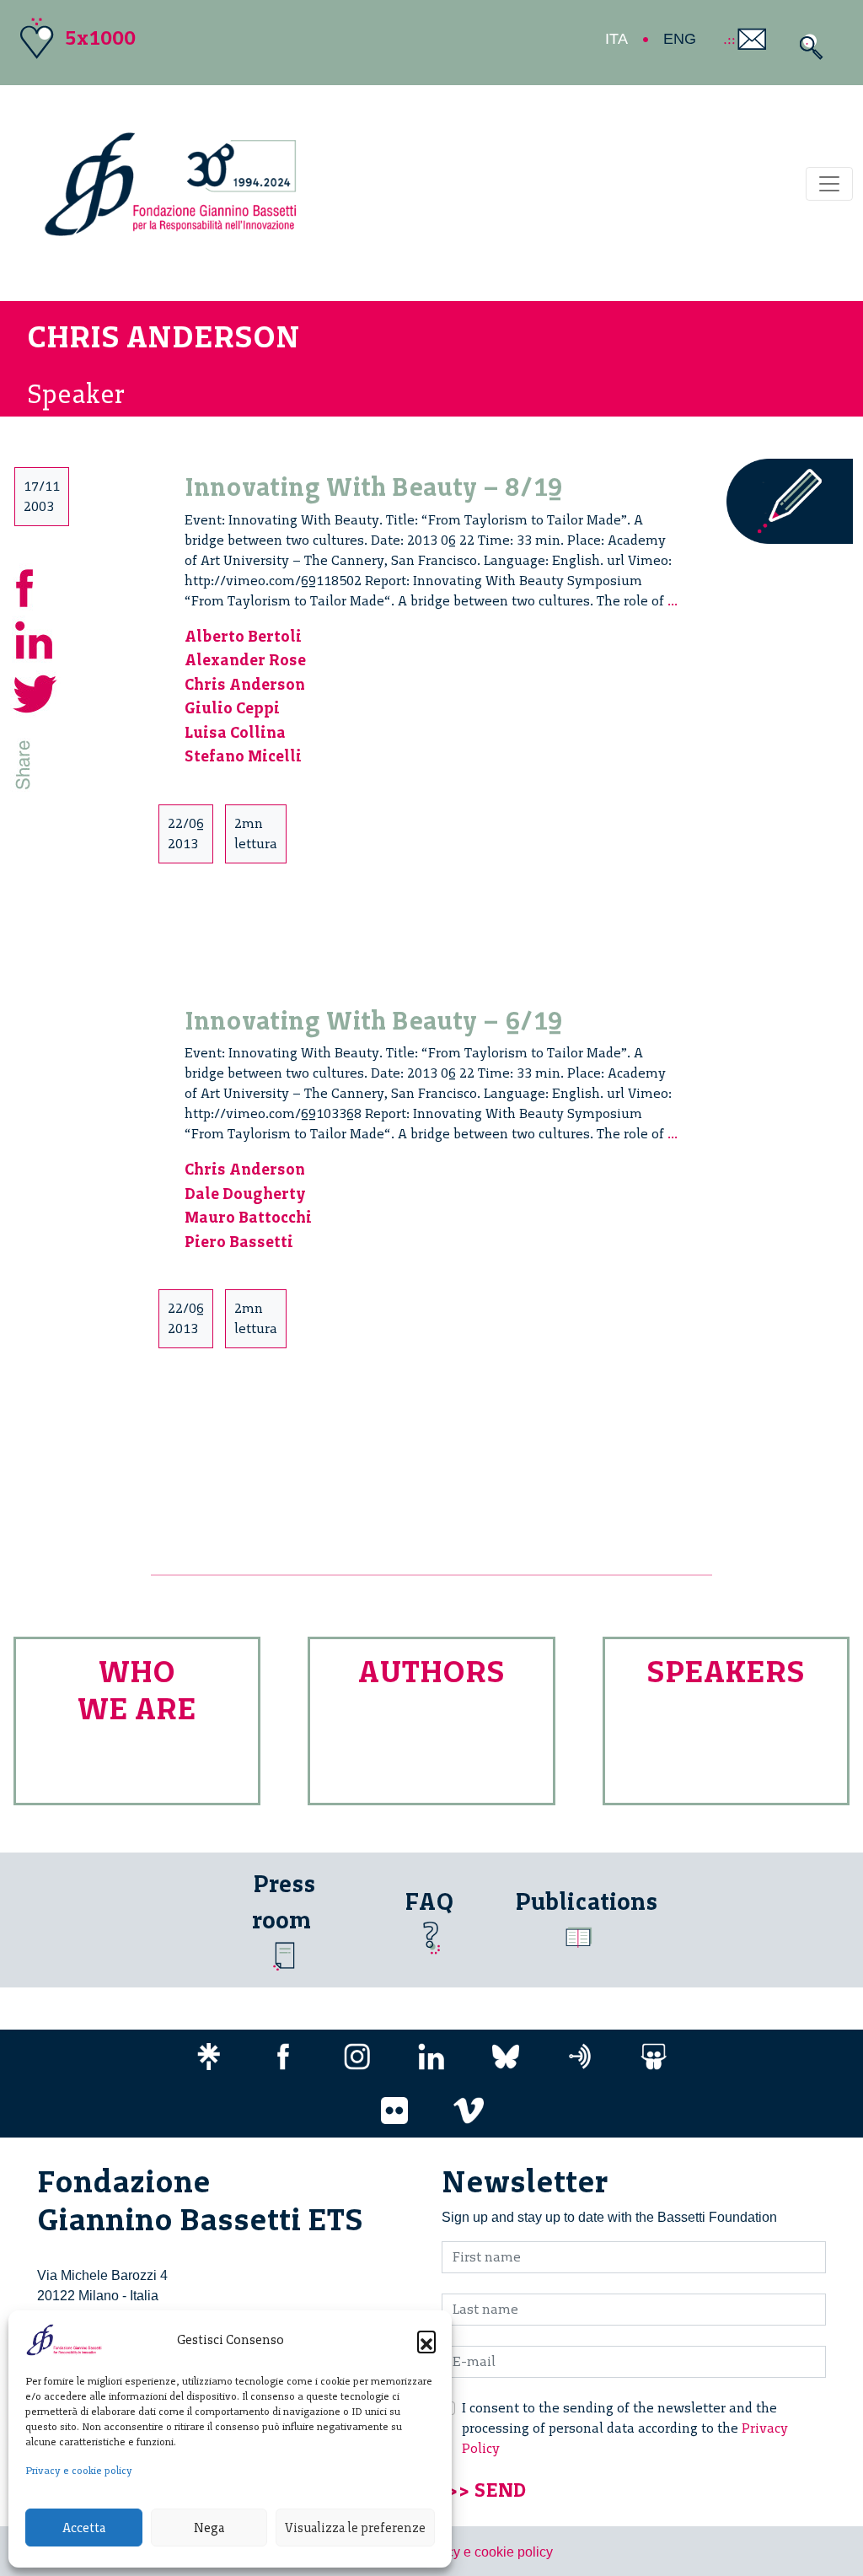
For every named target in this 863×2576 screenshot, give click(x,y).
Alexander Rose (245, 660)
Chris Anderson (245, 684)
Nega (209, 2528)
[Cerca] (807, 47)
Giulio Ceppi (232, 708)
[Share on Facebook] (35, 586)
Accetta (84, 2528)
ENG (680, 39)
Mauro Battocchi (248, 1217)
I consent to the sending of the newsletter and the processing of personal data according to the (625, 2428)
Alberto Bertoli (243, 636)
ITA (616, 39)
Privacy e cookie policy (79, 2471)
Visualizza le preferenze (355, 2528)
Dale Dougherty (245, 1194)
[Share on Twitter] (35, 692)
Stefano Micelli (243, 756)
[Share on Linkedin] (35, 639)
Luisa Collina (235, 732)
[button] (426, 2340)
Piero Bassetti (239, 1242)
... (673, 601)
